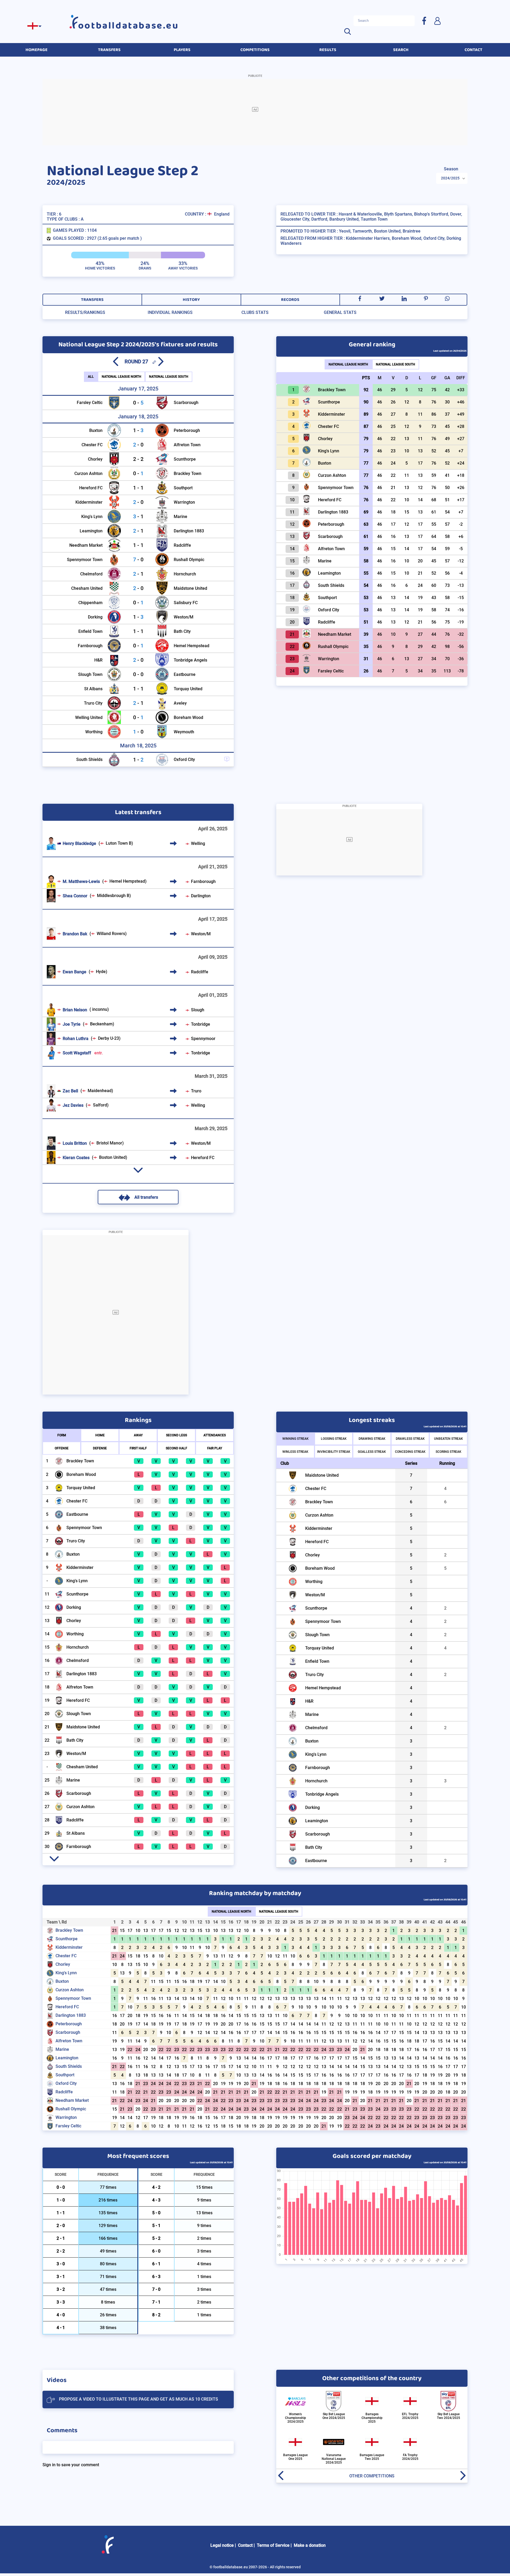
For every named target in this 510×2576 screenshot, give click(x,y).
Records (290, 300)
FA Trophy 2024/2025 (410, 2457)
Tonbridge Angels (190, 660)
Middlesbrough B (113, 896)
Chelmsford (91, 574)
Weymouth (184, 732)
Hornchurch (185, 574)
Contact (245, 2545)
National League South (169, 377)
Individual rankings (170, 312)
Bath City (182, 631)
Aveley (180, 703)
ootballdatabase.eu (129, 26)
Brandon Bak (75, 934)
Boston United (112, 1157)
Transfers (92, 300)
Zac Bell (70, 1091)
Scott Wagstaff (83, 1053)
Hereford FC (91, 488)
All (91, 377)
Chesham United (87, 588)
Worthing (94, 732)
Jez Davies (73, 1105)
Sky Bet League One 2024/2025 (334, 2416)
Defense (100, 1448)
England (222, 214)
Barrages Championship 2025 (372, 2418)
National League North (122, 377)
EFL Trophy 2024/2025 (410, 2416)
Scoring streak (449, 1452)
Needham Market (86, 545)
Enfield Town (90, 631)
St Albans (93, 689)
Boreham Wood (188, 717)
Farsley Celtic (90, 403)
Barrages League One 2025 (295, 2457)
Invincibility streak (334, 1452)
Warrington (184, 502)
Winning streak (296, 1439)
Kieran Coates (76, 1158)
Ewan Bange (75, 972)
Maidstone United (190, 588)
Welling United (89, 717)
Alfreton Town (187, 445)
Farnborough (90, 646)
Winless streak (295, 1452)
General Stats (340, 312)
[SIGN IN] (437, 21)
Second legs (177, 1435)
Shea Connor (75, 896)
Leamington (91, 531)
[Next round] (161, 361)
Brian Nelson (75, 1010)
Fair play (215, 1448)
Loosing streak (334, 1439)
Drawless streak (410, 1439)
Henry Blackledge (79, 843)
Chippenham (90, 603)
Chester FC (92, 445)
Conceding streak (410, 1452)
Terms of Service (273, 2545)
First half (138, 1448)
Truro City (93, 703)
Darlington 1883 (189, 531)
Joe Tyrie (72, 1024)
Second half (177, 1448)
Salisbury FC (186, 603)
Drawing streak (372, 1439)
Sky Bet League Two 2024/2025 (449, 2416)
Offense (62, 1448)
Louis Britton (75, 1143)
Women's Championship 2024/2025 (296, 2418)
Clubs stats (255, 312)
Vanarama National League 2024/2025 (334, 2459)
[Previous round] (116, 361)
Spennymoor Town (85, 560)
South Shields (89, 759)
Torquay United (188, 689)
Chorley (95, 459)
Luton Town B (119, 843)
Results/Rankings (85, 312)
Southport (183, 488)
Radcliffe (182, 545)
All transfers (146, 1197)
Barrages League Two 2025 (372, 2457)
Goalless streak (372, 1452)
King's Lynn (92, 517)
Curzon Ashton (88, 473)
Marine (180, 517)
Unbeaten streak (449, 1439)
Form (62, 1435)
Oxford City (184, 759)
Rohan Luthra (76, 1039)
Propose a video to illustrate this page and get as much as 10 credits (139, 2399)
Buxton (96, 430)
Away (138, 1435)
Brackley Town (188, 473)
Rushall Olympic (189, 560)
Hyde (101, 972)
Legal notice (222, 2545)
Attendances (215, 1435)
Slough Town (90, 674)
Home (100, 1435)
